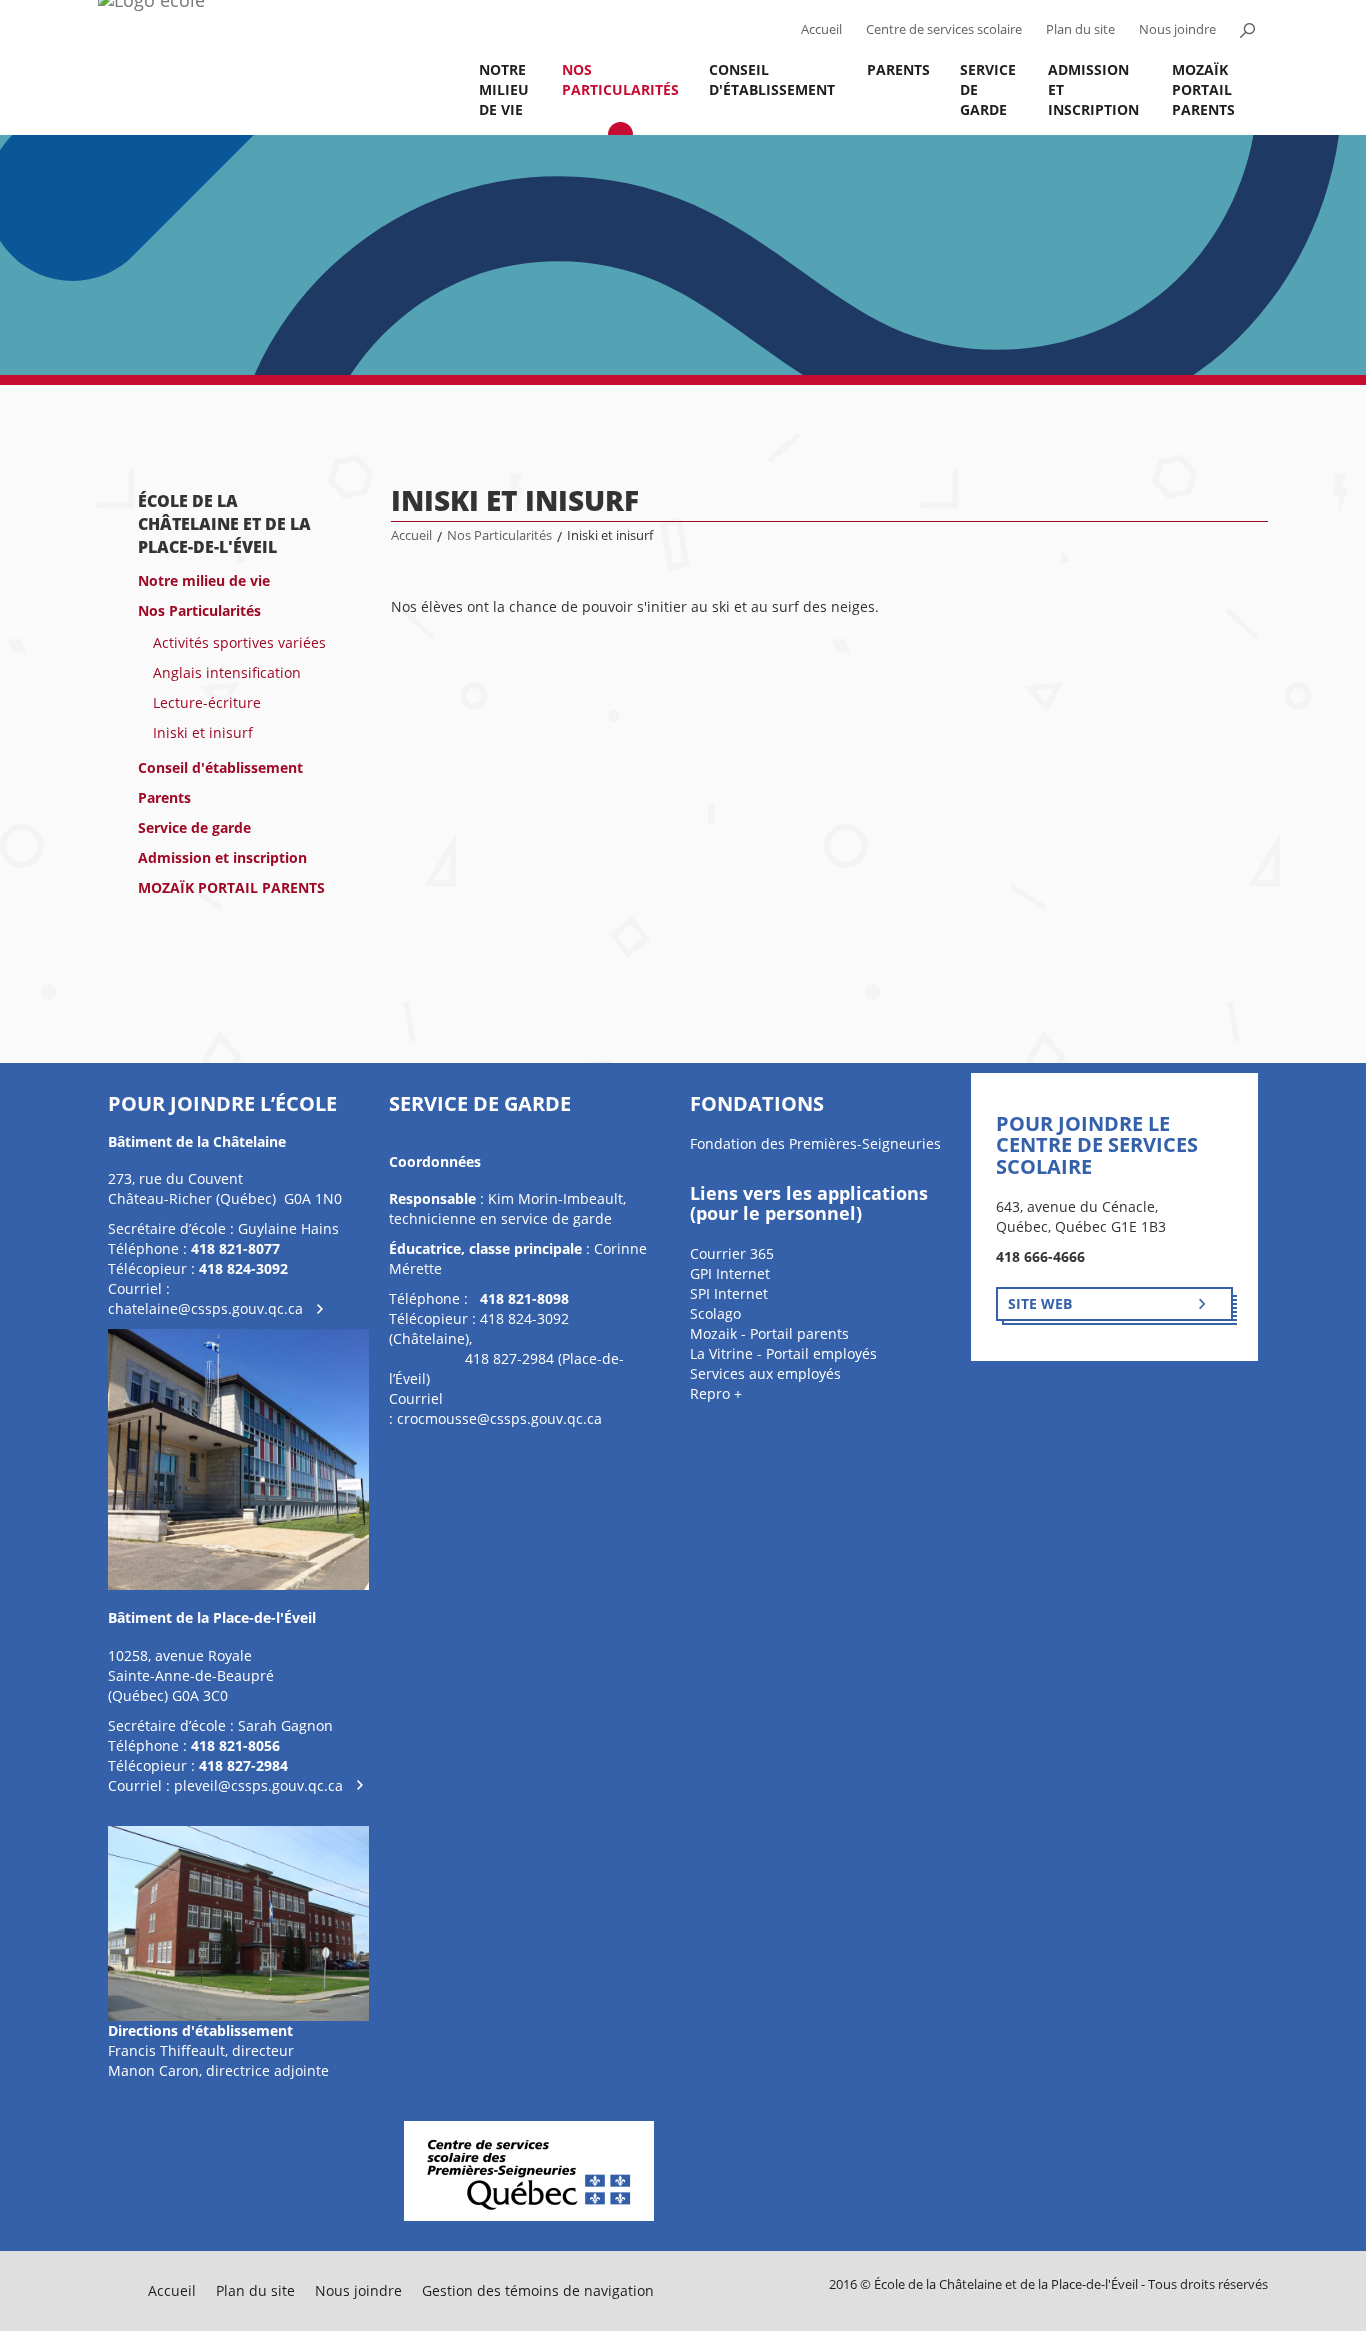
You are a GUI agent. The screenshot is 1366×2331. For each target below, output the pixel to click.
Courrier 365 (732, 1253)
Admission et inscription (1093, 89)
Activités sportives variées (239, 642)
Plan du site (1080, 29)
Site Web (1040, 1303)
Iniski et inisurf (203, 732)
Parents (898, 69)
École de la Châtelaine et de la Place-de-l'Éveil (224, 524)
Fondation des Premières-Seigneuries (815, 1143)
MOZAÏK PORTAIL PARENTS (1203, 89)
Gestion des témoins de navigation (538, 2290)
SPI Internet (729, 1293)
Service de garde (988, 89)
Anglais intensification (227, 672)
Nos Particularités (620, 79)
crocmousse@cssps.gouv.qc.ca (499, 1418)
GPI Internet (730, 1273)
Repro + (716, 1393)
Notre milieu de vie (504, 89)
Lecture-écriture (207, 702)
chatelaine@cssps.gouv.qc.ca (205, 1308)
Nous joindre (1177, 29)
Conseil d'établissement (772, 79)
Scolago (715, 1313)
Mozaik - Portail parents (769, 1333)
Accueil (821, 29)
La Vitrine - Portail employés (783, 1353)
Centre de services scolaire (944, 29)
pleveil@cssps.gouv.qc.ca (258, 1785)
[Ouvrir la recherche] (1247, 30)
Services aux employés (765, 1373)
